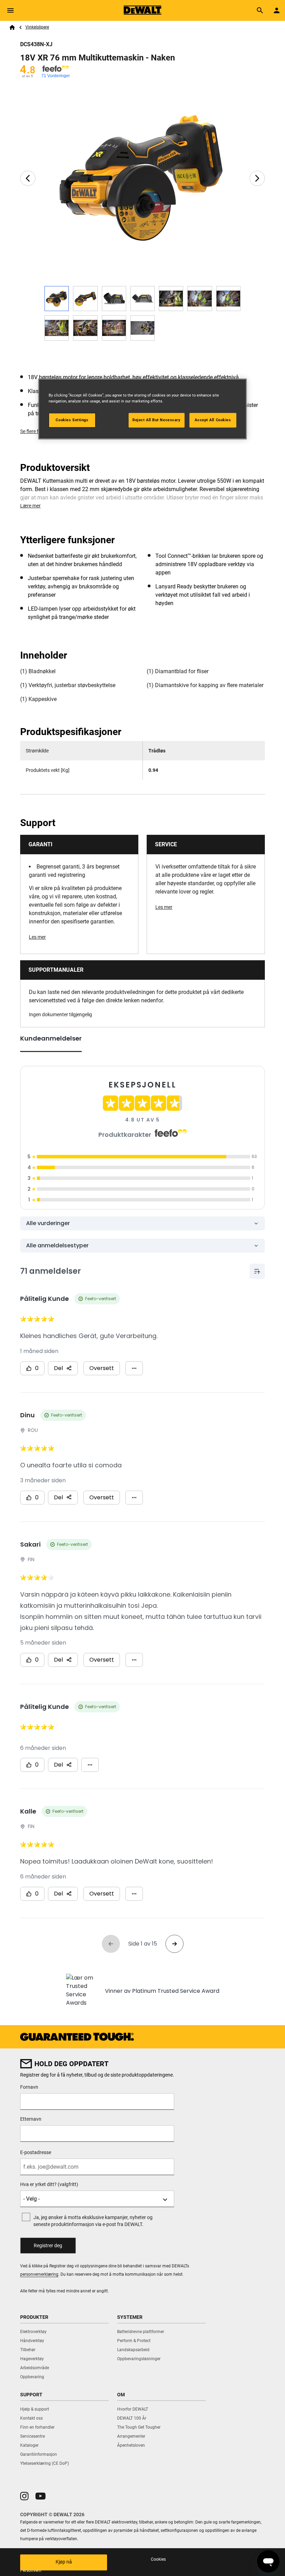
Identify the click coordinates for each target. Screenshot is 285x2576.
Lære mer (30, 506)
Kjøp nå (64, 2562)
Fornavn (29, 2087)
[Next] (257, 178)
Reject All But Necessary (157, 420)
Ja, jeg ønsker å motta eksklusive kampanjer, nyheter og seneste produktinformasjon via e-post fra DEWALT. (93, 2221)
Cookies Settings (72, 420)
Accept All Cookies (213, 420)
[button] (24, 2496)
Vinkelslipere (37, 27)
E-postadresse (36, 2152)
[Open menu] (10, 10)
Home (12, 27)
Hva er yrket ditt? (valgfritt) (49, 2184)
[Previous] (28, 178)
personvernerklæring (39, 2274)
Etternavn (31, 2119)
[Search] (260, 10)
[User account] (277, 10)
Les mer (37, 937)
